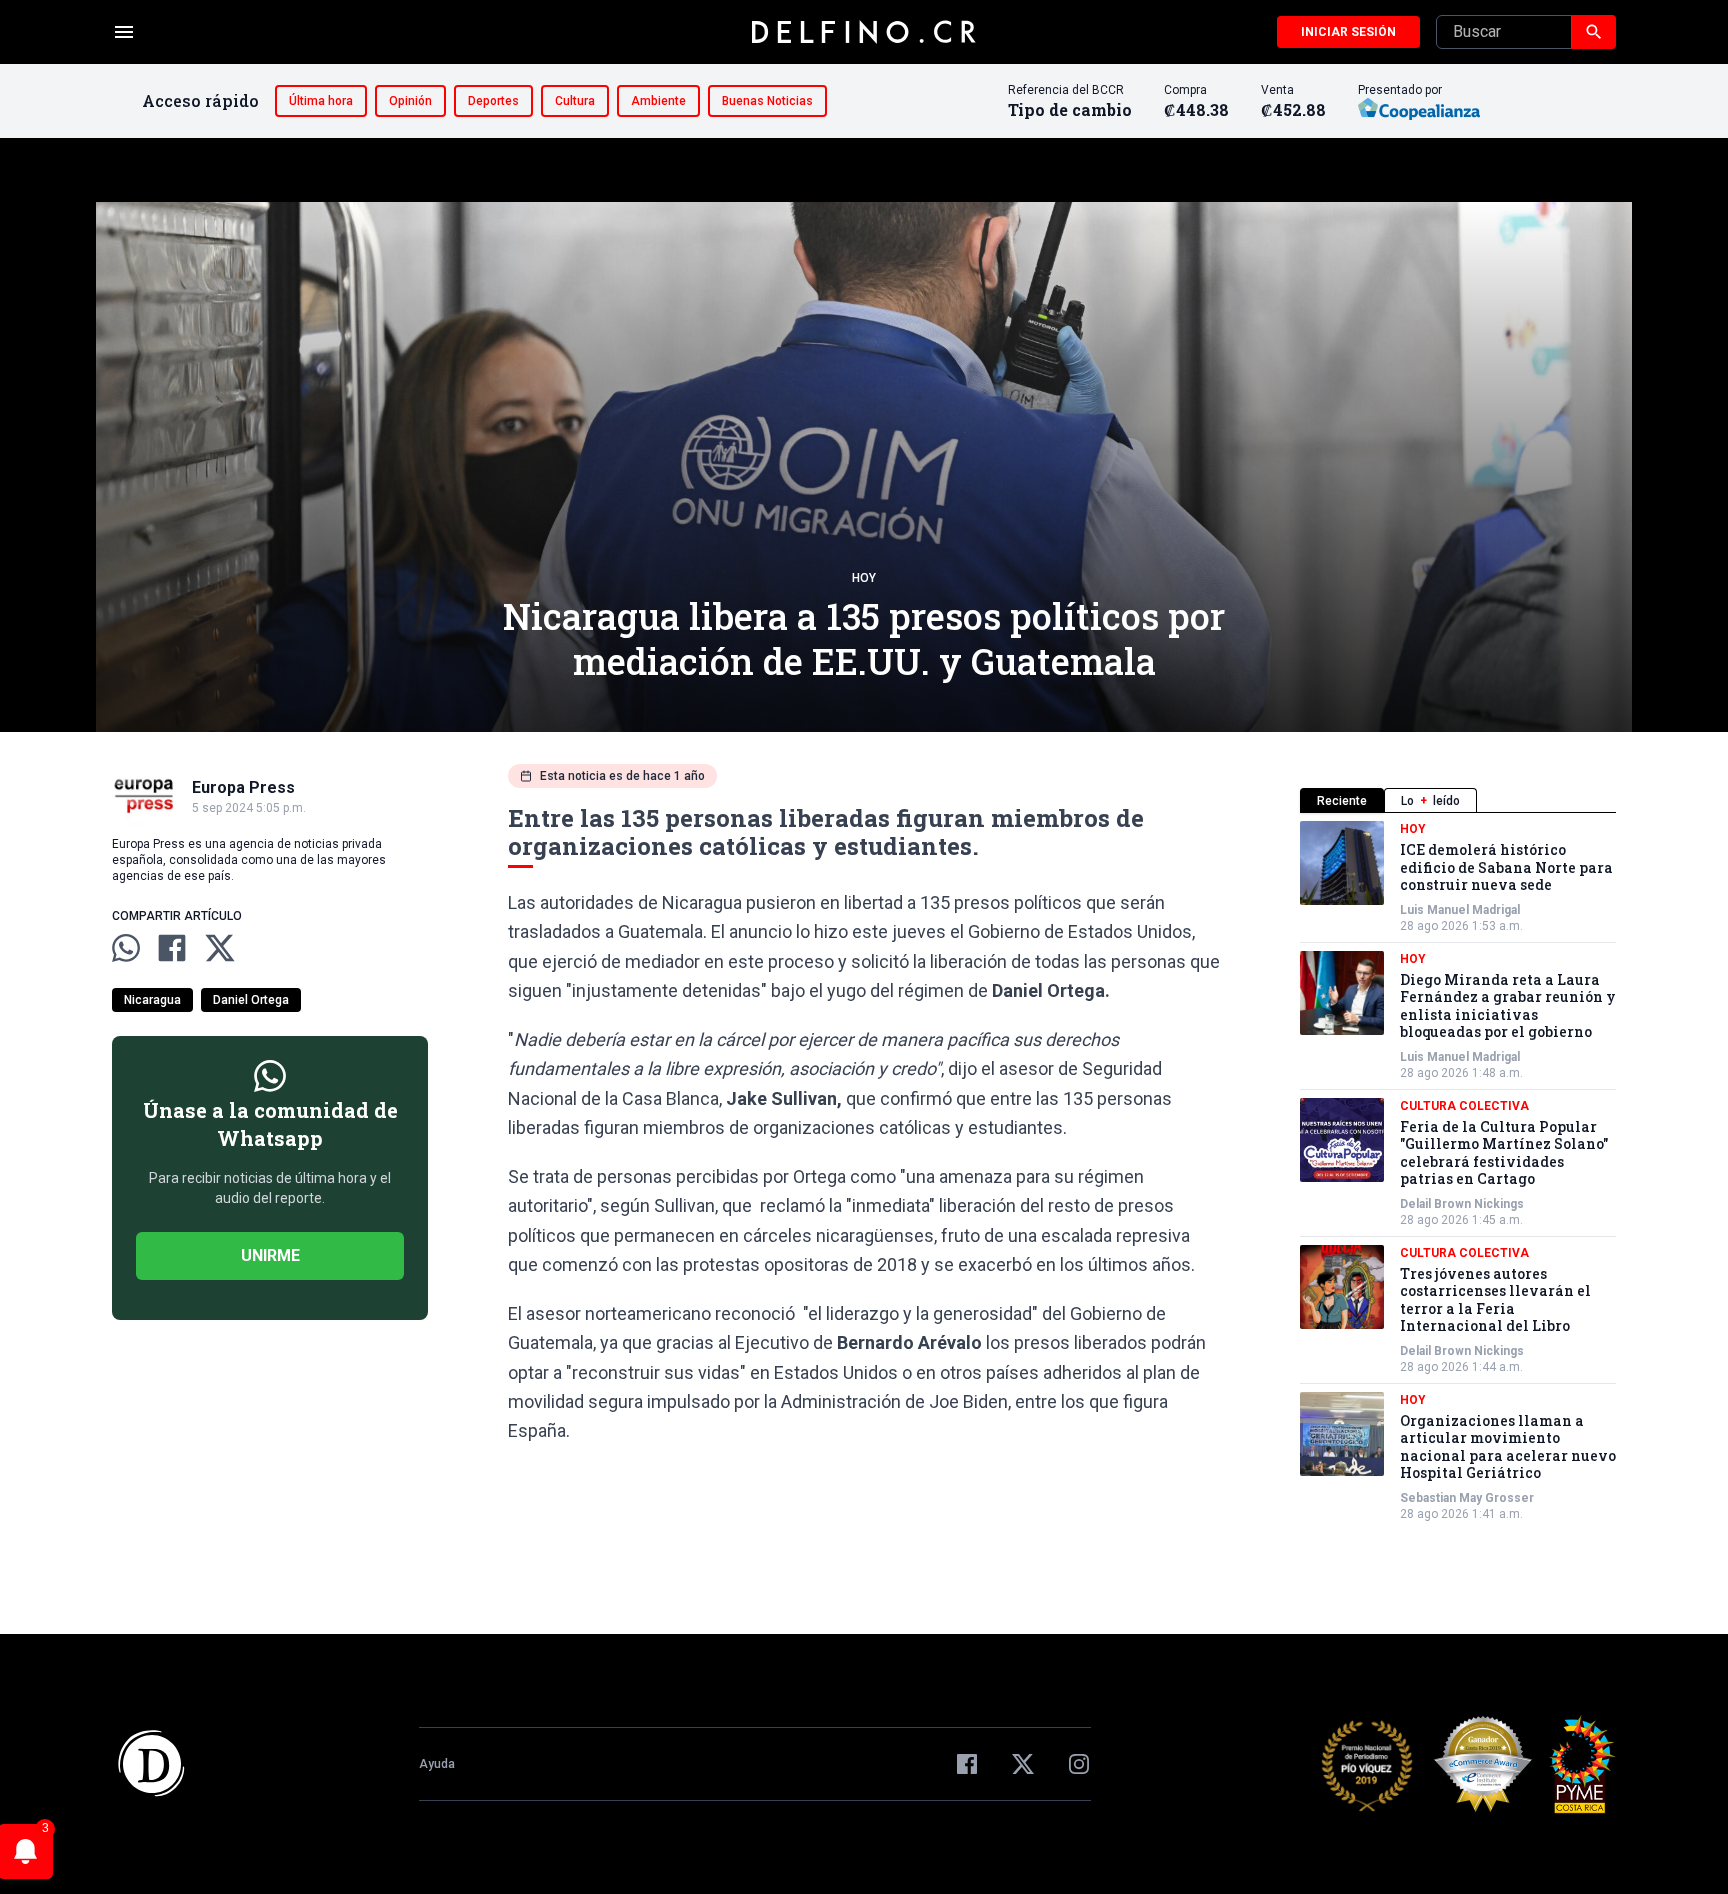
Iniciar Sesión (1348, 32)
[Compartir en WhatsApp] (126, 948)
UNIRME (270, 1255)
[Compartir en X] (220, 948)
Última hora (321, 101)
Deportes (493, 101)
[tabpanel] (1458, 1171)
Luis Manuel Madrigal (1460, 910)
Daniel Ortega (251, 1000)
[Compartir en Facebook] (172, 948)
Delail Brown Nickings (1462, 1204)
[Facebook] (967, 1764)
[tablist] (1458, 800)
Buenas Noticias (767, 101)
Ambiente (658, 101)
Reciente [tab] (1342, 801)
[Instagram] (1079, 1764)
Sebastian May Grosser (1467, 1498)
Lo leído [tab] (1430, 801)
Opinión (410, 101)
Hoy (864, 578)
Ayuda (437, 1764)
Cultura (575, 101)
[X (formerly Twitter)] (1023, 1764)
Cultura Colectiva (1464, 1106)
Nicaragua (152, 1000)
